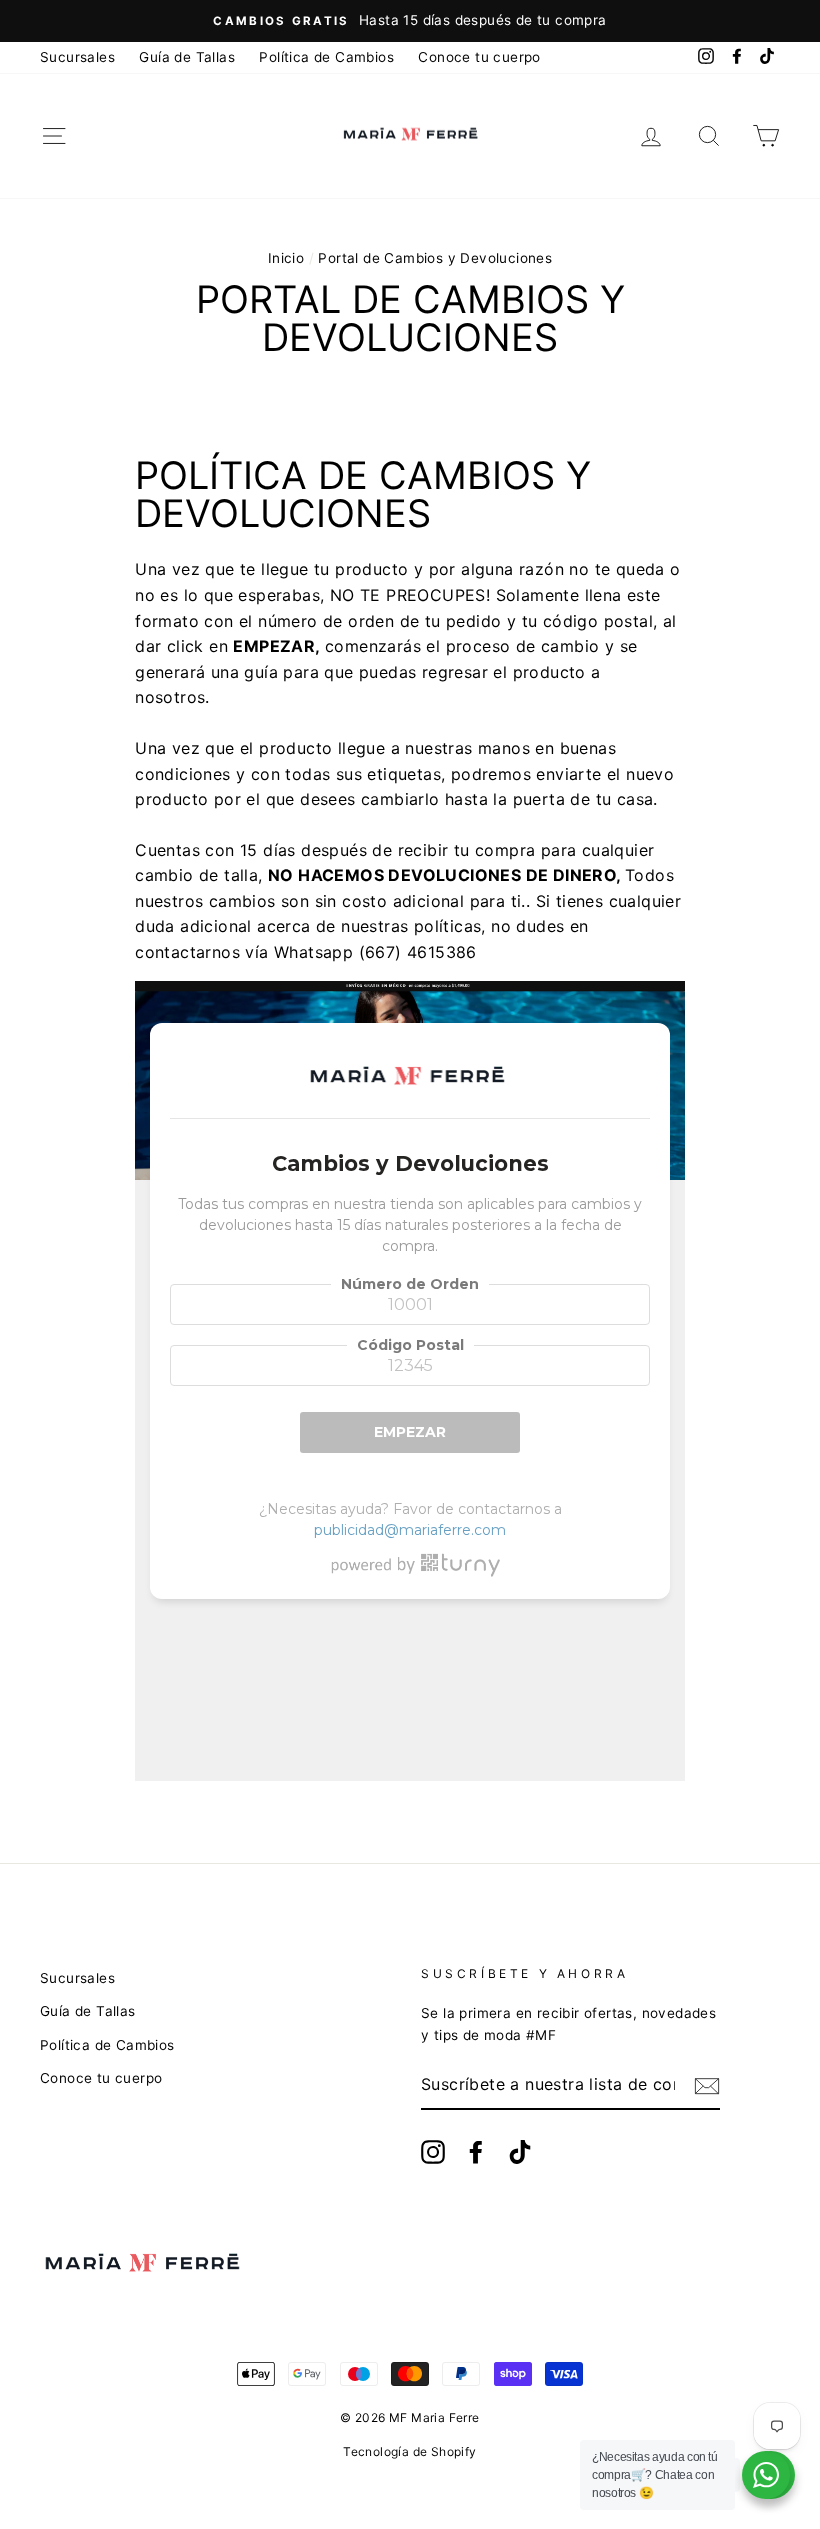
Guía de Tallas (187, 57)
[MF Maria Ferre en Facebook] (476, 2152)
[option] (410, 21)
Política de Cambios (326, 57)
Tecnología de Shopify (409, 2451)
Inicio (286, 258)
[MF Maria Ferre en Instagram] (433, 2152)
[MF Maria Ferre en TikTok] (520, 2152)
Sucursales (77, 57)
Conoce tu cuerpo (479, 57)
